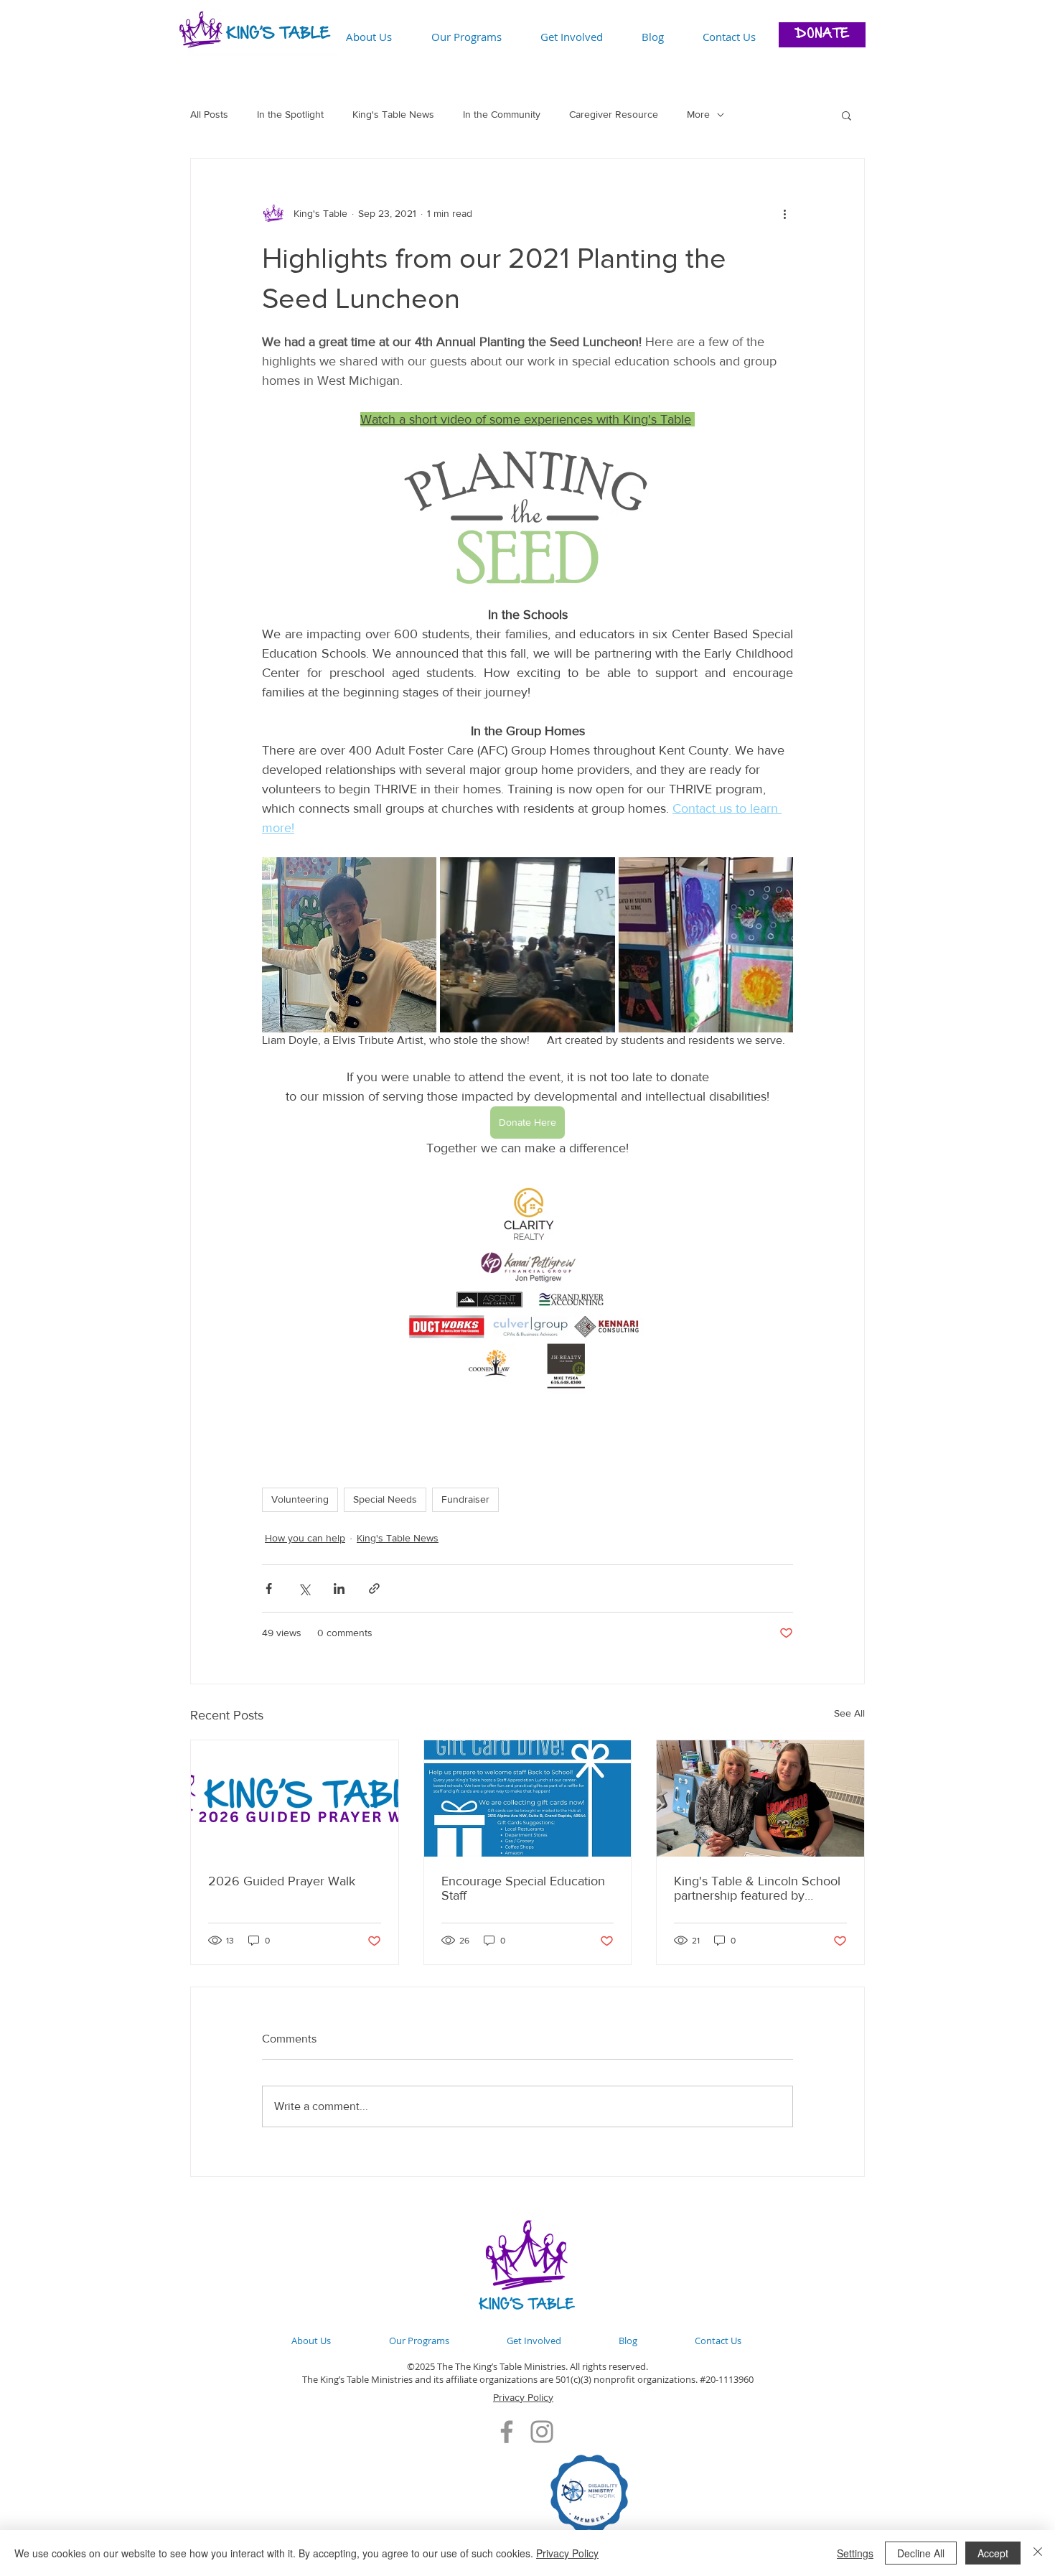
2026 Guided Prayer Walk (282, 1881)
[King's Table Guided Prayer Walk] (295, 1798)
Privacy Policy (523, 2397)
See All (849, 1713)
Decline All (921, 2553)
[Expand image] (349, 944)
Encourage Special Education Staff (523, 1888)
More (698, 114)
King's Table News (393, 114)
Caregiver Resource (614, 114)
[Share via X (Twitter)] (304, 1588)
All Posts (209, 114)
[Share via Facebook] (269, 1588)
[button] (847, 115)
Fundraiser (465, 1499)
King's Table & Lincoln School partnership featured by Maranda (757, 1888)
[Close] (1038, 2553)
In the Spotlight (290, 114)
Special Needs (385, 1499)
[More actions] (784, 213)
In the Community (502, 114)
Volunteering (300, 1499)
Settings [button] (855, 2553)
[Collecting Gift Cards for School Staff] (528, 1798)
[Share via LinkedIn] (339, 1588)
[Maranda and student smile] (760, 1798)
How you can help (305, 1538)
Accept (993, 2553)
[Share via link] (374, 1588)
